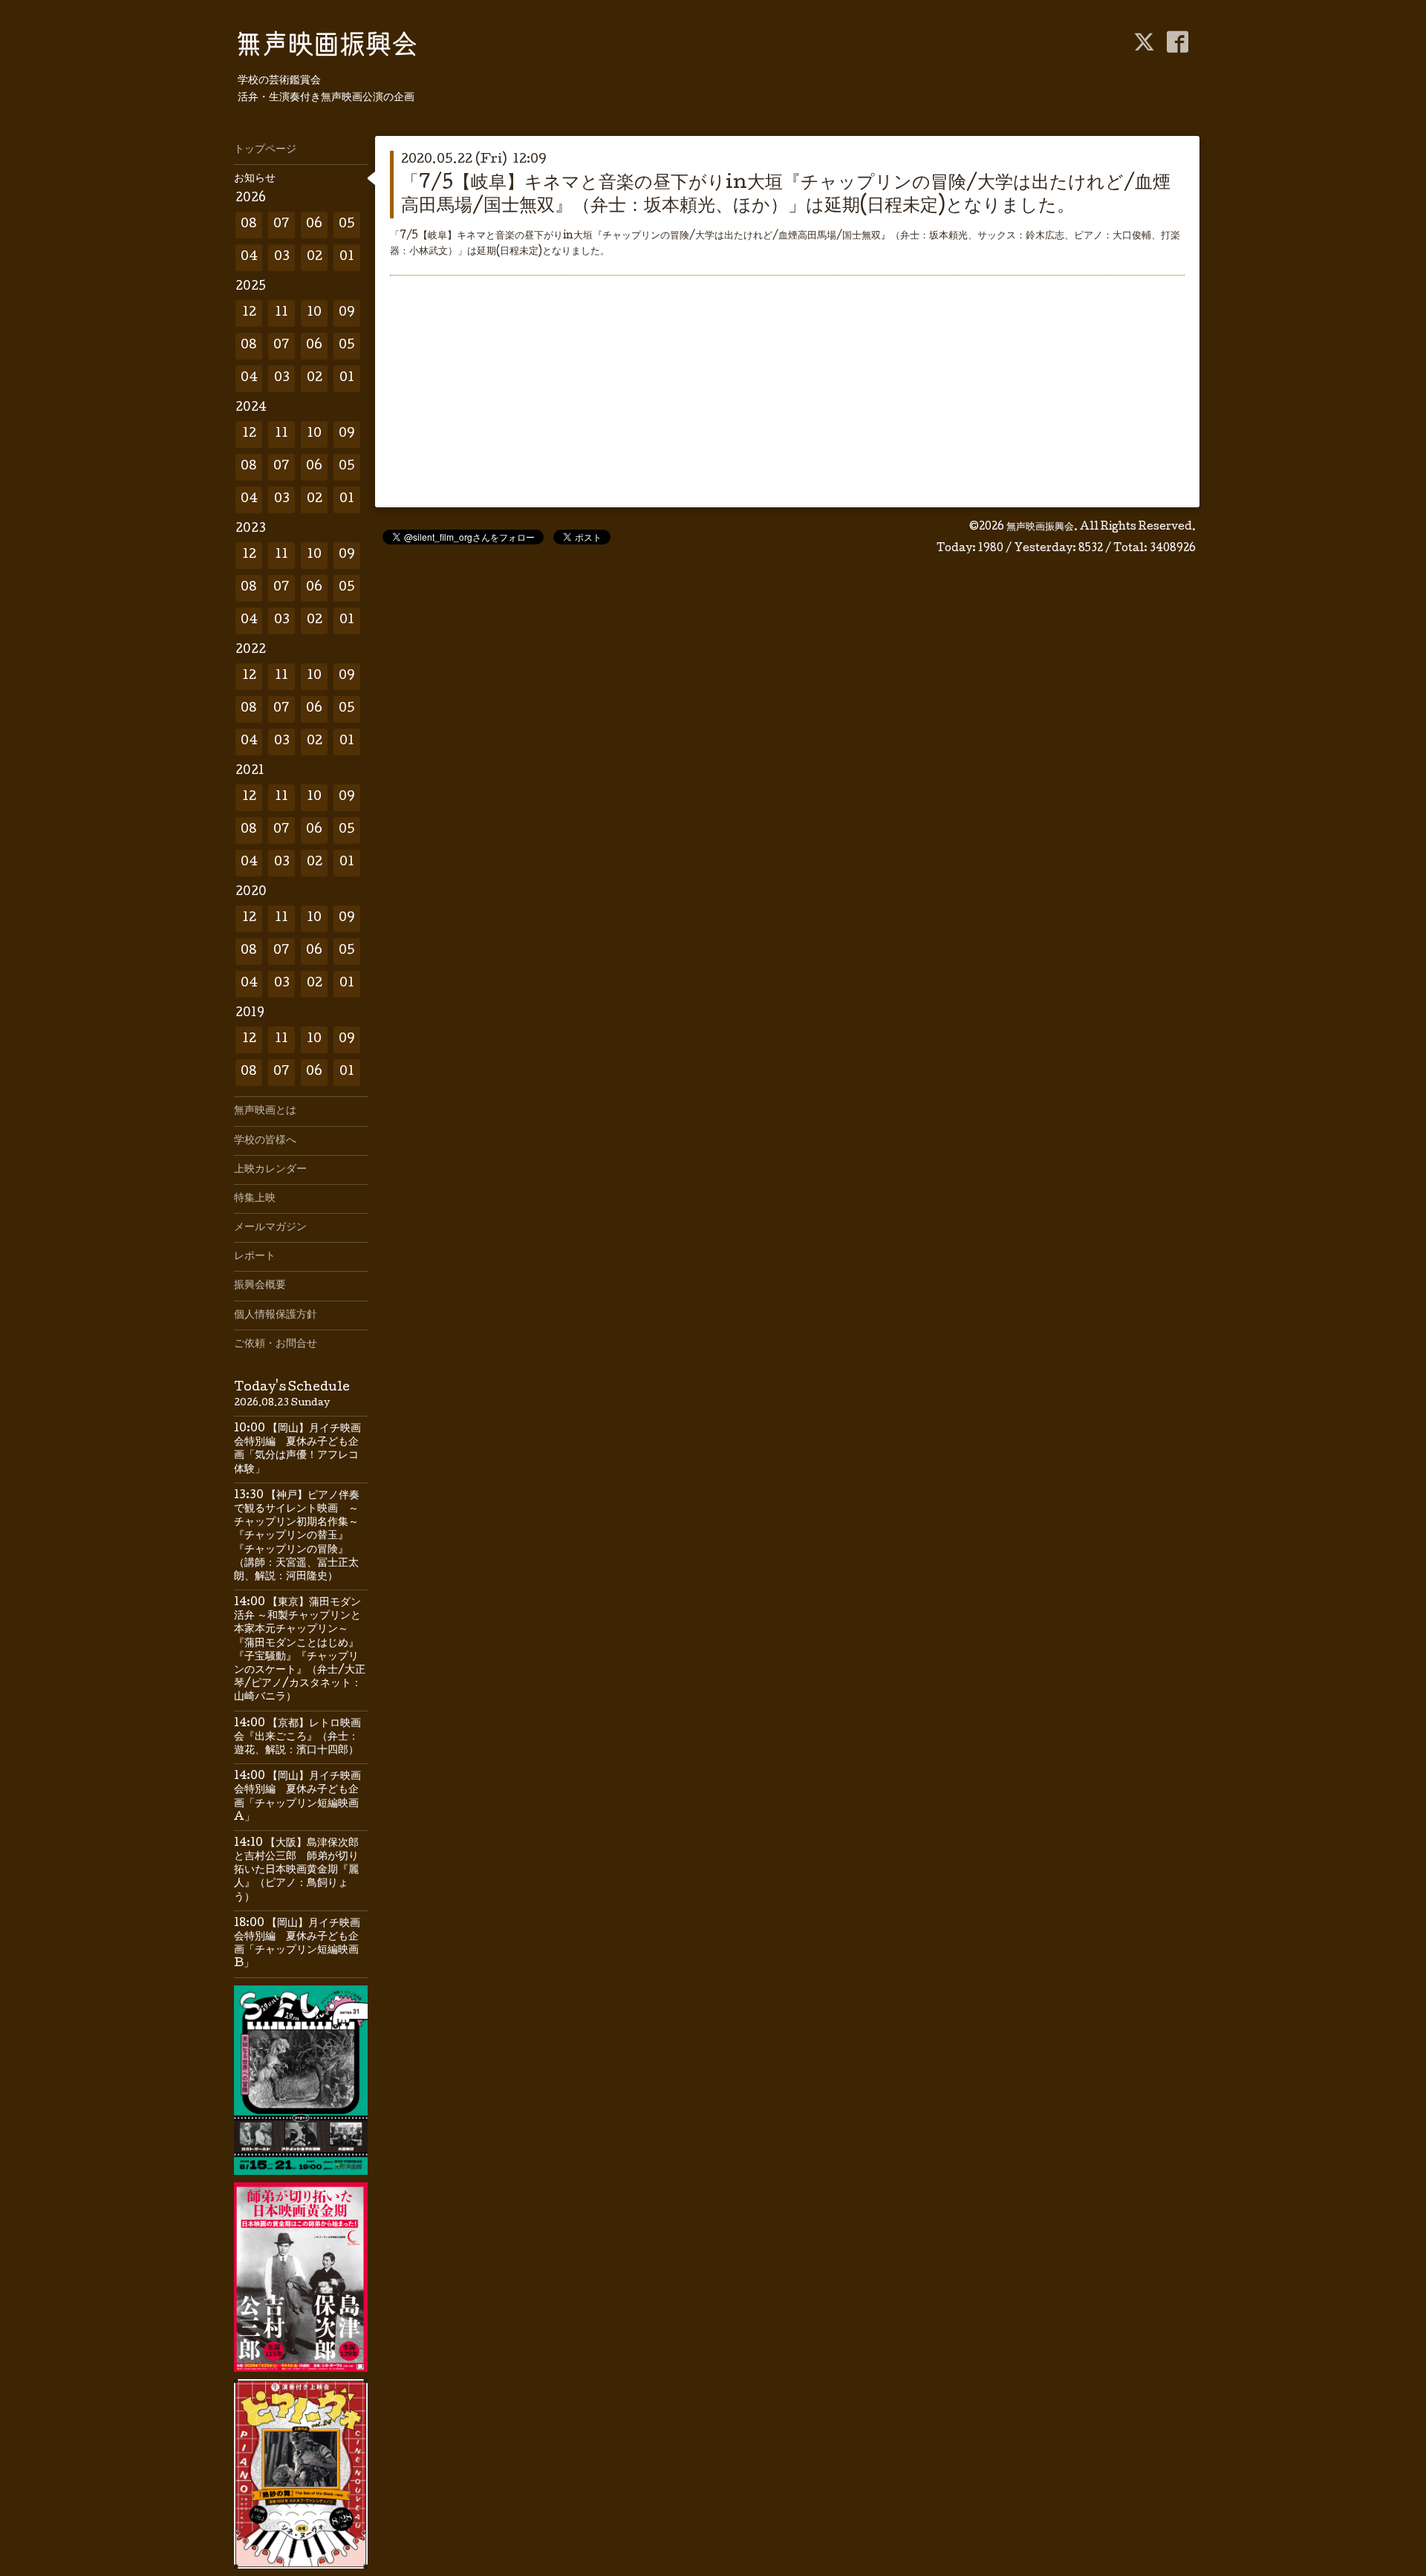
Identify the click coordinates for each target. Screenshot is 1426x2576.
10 (314, 313)
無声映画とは (265, 1111)
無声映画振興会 (1040, 527)
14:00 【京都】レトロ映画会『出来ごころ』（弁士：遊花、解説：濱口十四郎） (297, 1737)
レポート (255, 1257)
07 (281, 225)
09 (347, 313)
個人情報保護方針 (276, 1315)
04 (249, 257)
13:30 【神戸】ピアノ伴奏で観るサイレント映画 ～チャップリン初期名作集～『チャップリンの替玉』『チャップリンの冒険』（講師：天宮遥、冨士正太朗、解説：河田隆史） (297, 1536)
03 (282, 257)
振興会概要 (260, 1286)
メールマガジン (270, 1228)
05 (347, 225)
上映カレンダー (270, 1170)
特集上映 (255, 1199)
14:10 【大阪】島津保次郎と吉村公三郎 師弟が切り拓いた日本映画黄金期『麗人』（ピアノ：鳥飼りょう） (296, 1871)
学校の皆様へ (265, 1141)
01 (347, 257)
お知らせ (255, 179)
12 (249, 313)
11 (281, 313)
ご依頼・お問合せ (276, 1344)
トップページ (265, 150)
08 (249, 225)
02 (315, 257)
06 (314, 225)
